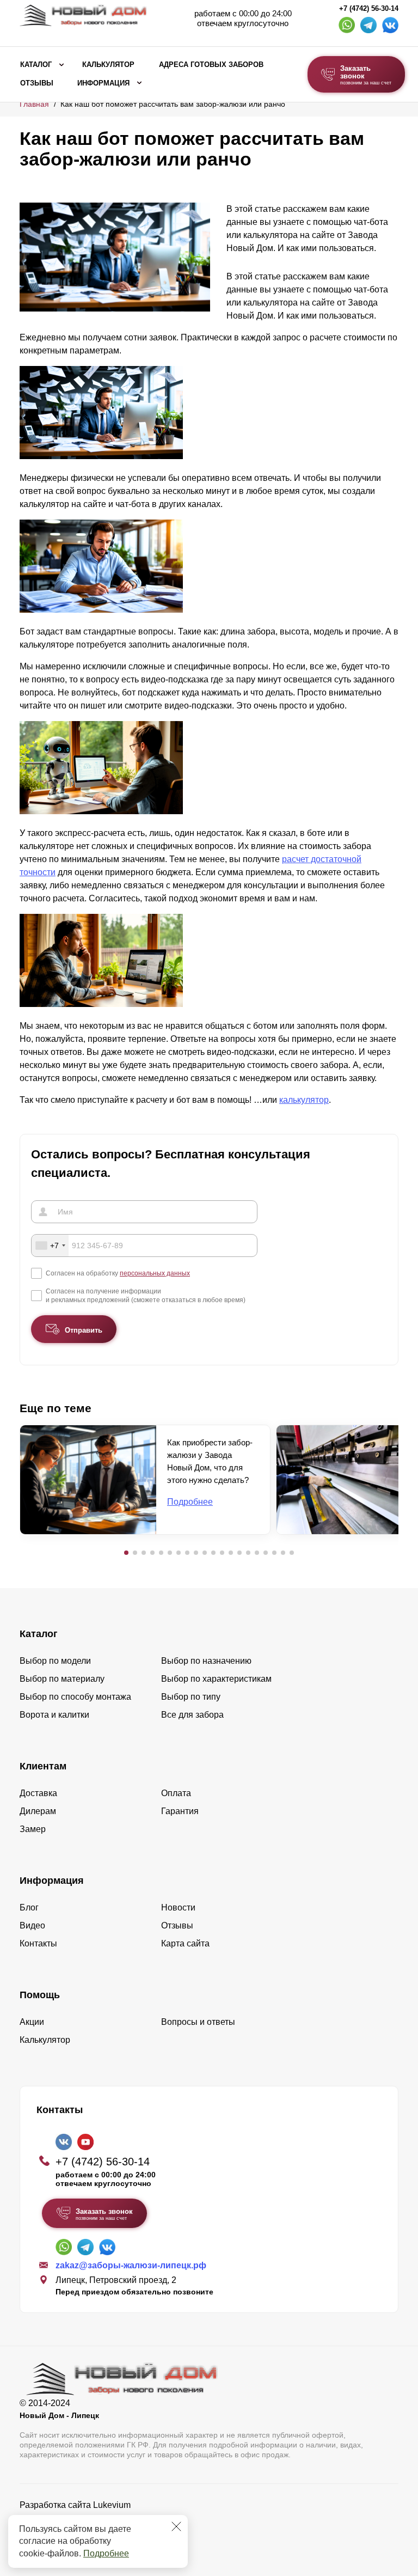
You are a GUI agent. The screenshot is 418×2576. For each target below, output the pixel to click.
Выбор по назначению (206, 1661)
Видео (32, 1925)
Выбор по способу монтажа (75, 1697)
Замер (33, 1829)
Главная (34, 104)
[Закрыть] (176, 2526)
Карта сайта (185, 1943)
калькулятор (304, 1100)
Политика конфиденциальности (84, 2520)
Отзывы (37, 83)
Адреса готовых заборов (211, 65)
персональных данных (155, 1273)
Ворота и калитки (54, 1715)
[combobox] (50, 1246)
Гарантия (180, 1811)
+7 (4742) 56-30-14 (369, 9)
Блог (29, 1907)
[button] (126, 1553)
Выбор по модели (55, 1661)
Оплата (176, 1793)
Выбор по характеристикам (216, 1679)
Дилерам (38, 1811)
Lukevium (112, 2505)
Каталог (36, 65)
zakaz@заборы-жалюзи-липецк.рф (131, 2265)
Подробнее (106, 2553)
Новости (178, 1907)
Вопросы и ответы (198, 2022)
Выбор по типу (191, 1697)
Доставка (38, 1793)
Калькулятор (108, 65)
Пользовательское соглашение (82, 2533)
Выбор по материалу (62, 1679)
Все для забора (192, 1715)
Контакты (38, 1943)
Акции (32, 2022)
